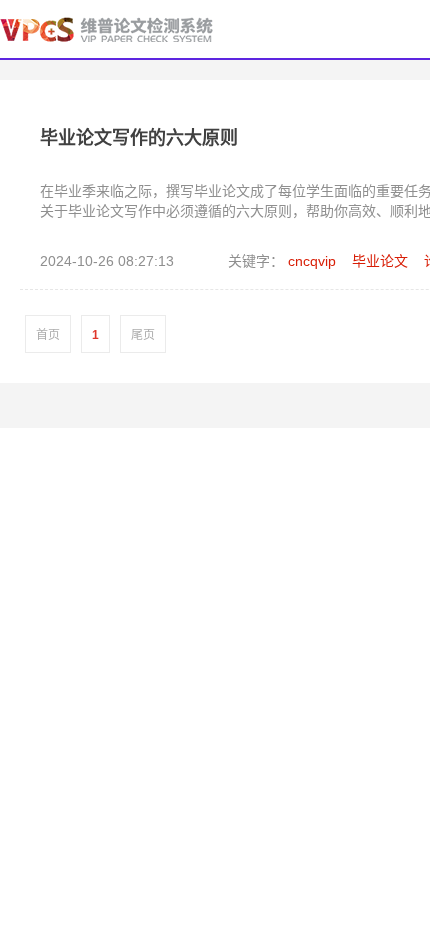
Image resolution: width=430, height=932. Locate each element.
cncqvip (312, 261)
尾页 (143, 335)
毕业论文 (380, 261)
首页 (48, 335)
